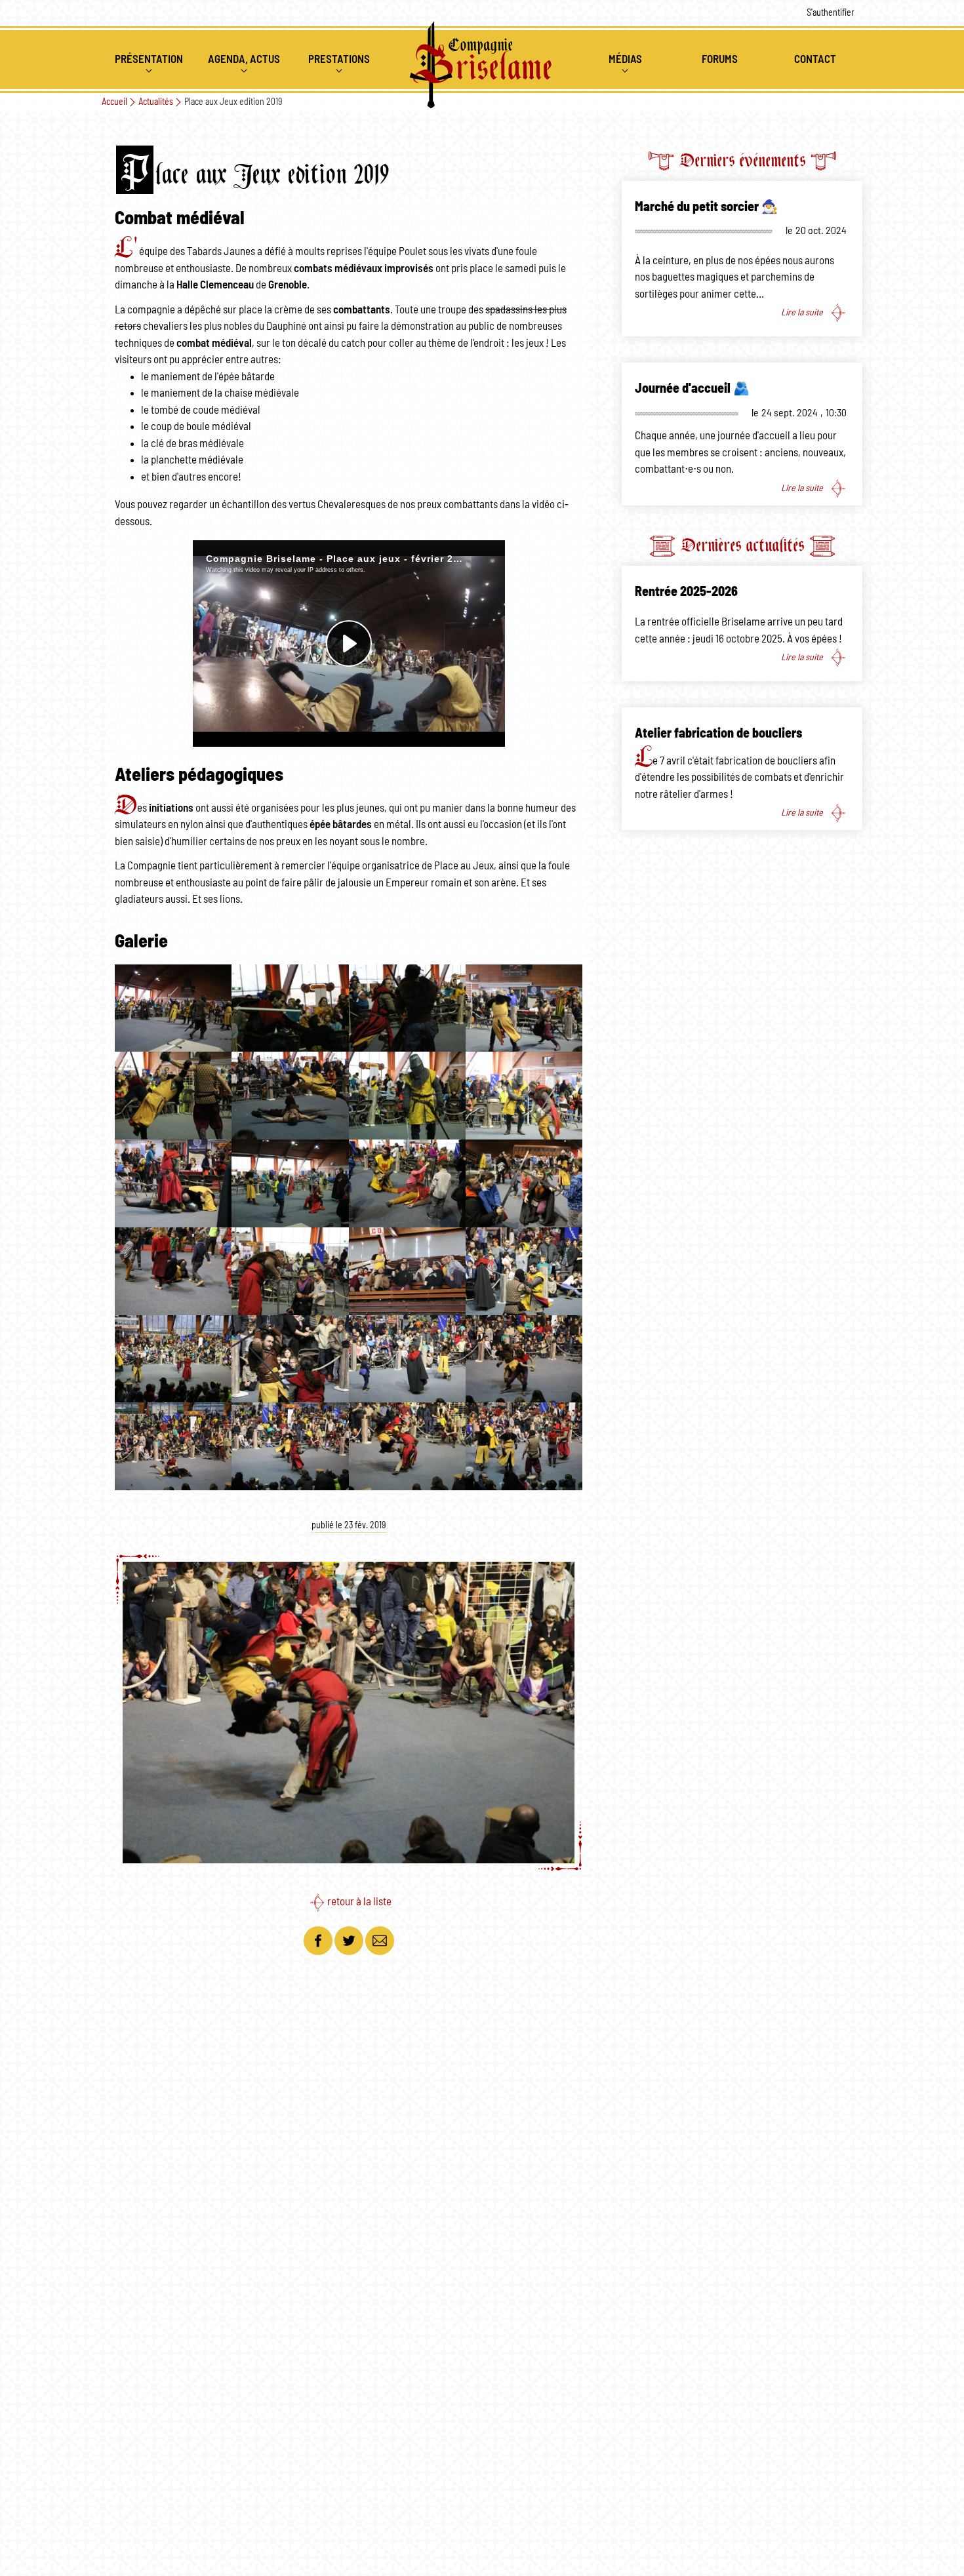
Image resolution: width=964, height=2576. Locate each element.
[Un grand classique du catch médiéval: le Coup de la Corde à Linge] (173, 1095)
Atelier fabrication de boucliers (718, 734)
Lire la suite (802, 313)
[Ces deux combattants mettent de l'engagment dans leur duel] (407, 1007)
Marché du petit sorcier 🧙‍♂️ (706, 207)
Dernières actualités (742, 545)
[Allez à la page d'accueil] (482, 65)
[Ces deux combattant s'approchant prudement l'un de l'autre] (524, 1095)
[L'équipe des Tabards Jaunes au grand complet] (173, 1007)
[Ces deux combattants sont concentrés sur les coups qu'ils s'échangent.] (290, 1358)
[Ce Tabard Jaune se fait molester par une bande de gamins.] (173, 1270)
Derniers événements (742, 160)
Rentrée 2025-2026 (686, 592)
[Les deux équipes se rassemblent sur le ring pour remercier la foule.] (524, 1445)
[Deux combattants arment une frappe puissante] (524, 1007)
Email (380, 1941)
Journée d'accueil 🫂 (692, 389)
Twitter (349, 1941)
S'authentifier (831, 13)
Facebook (318, 1941)
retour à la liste (359, 1902)
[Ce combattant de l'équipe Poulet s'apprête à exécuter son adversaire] (290, 1007)
